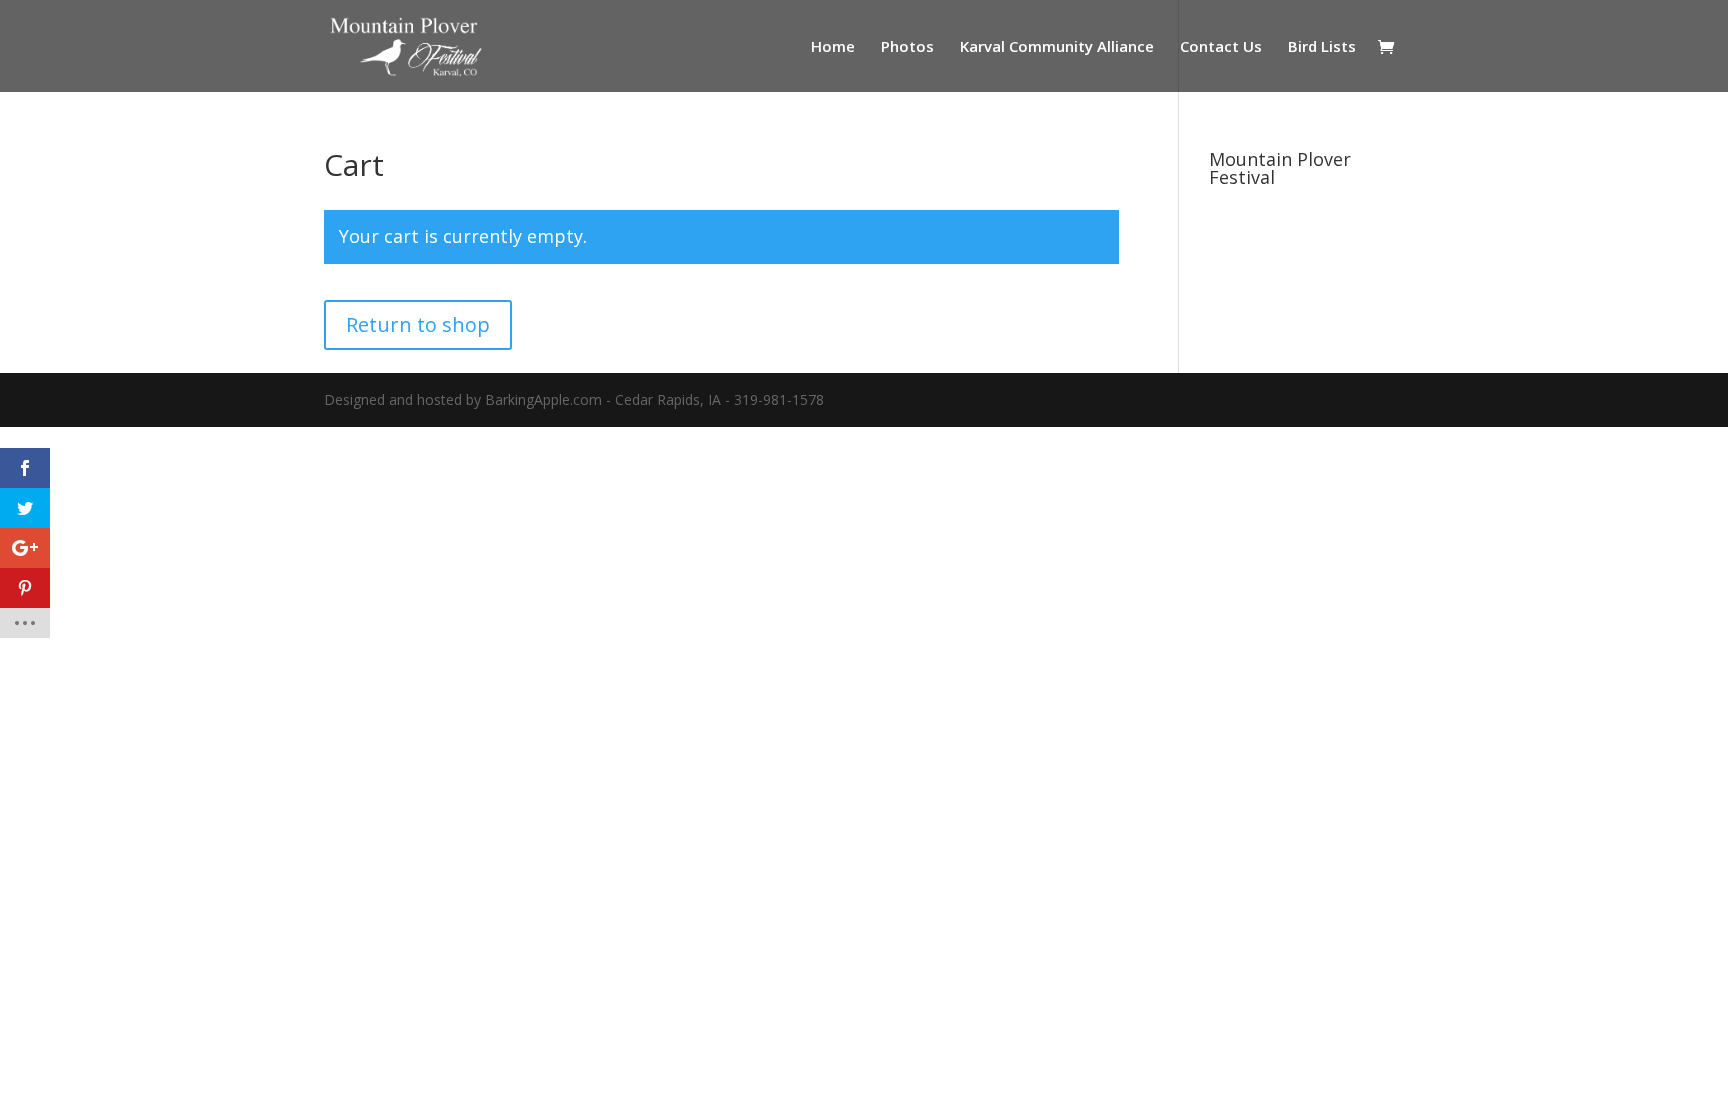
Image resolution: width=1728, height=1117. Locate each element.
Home (833, 47)
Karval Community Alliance (1057, 47)
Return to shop (418, 324)
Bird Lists (1322, 47)
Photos (907, 47)
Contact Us (1221, 47)
